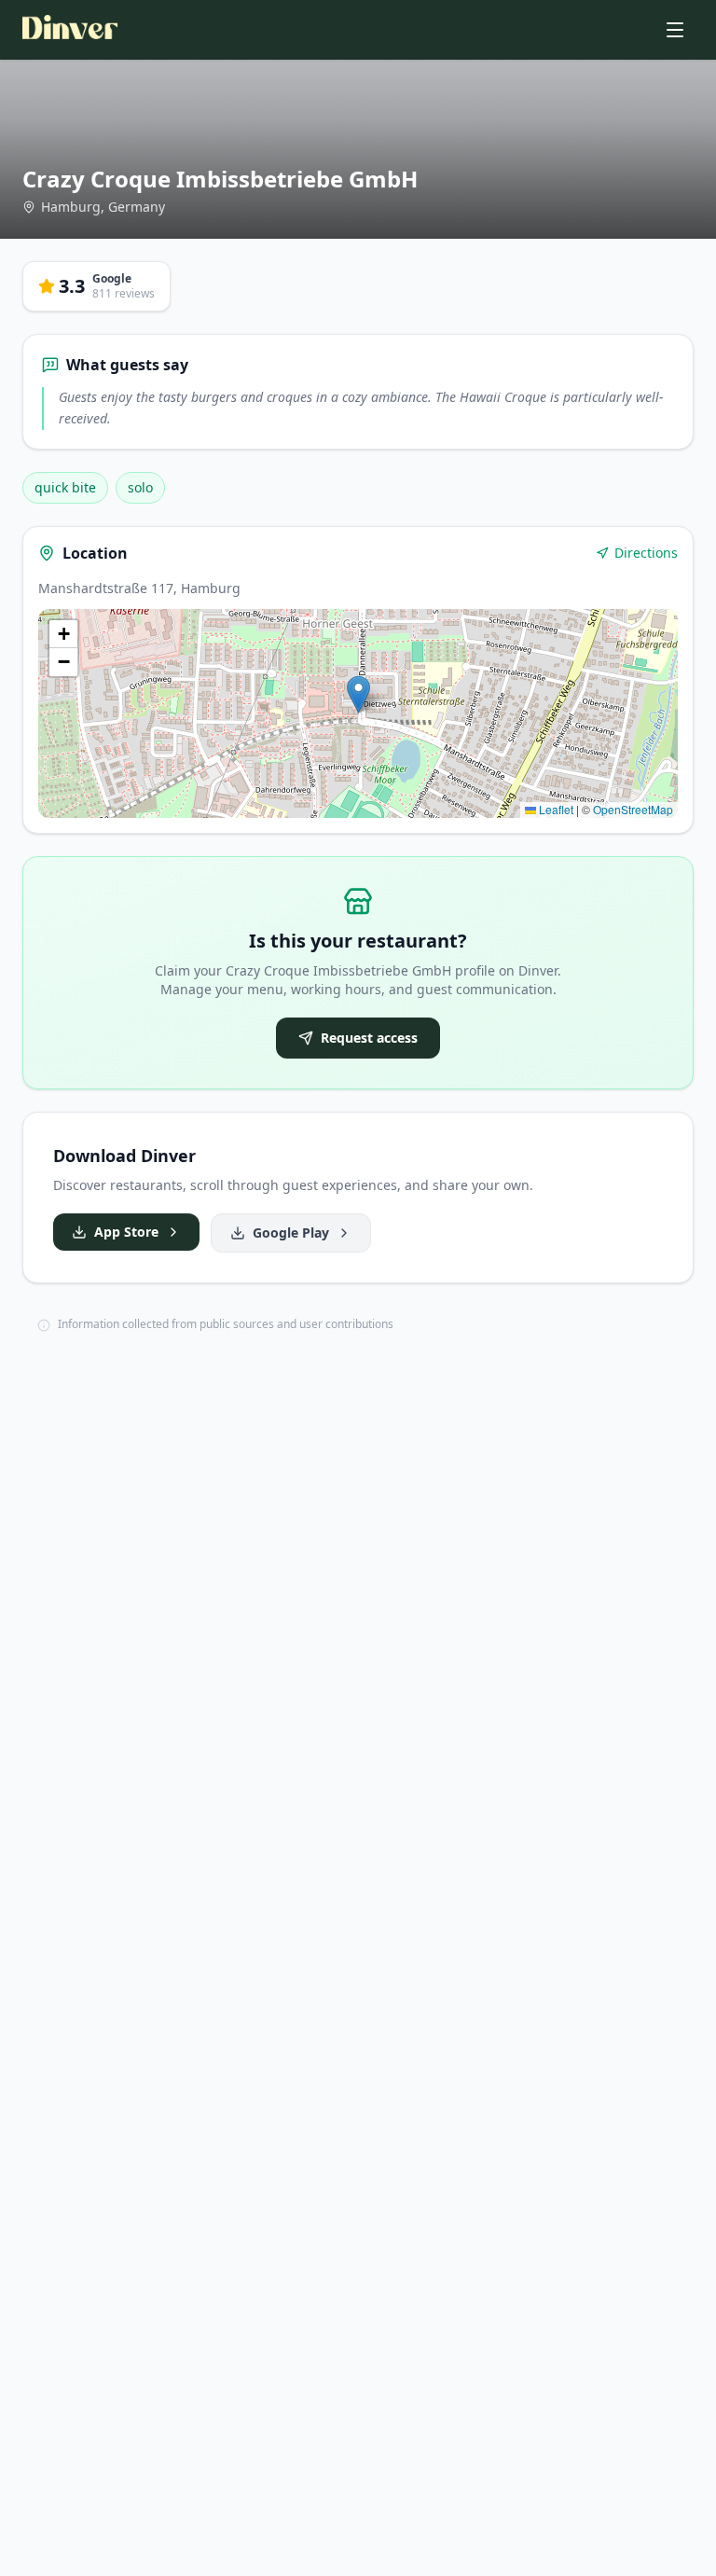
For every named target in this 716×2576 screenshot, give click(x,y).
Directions (646, 553)
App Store (126, 1232)
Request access (369, 1038)
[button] (358, 694)
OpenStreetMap (633, 809)
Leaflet (555, 809)
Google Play (291, 1233)
